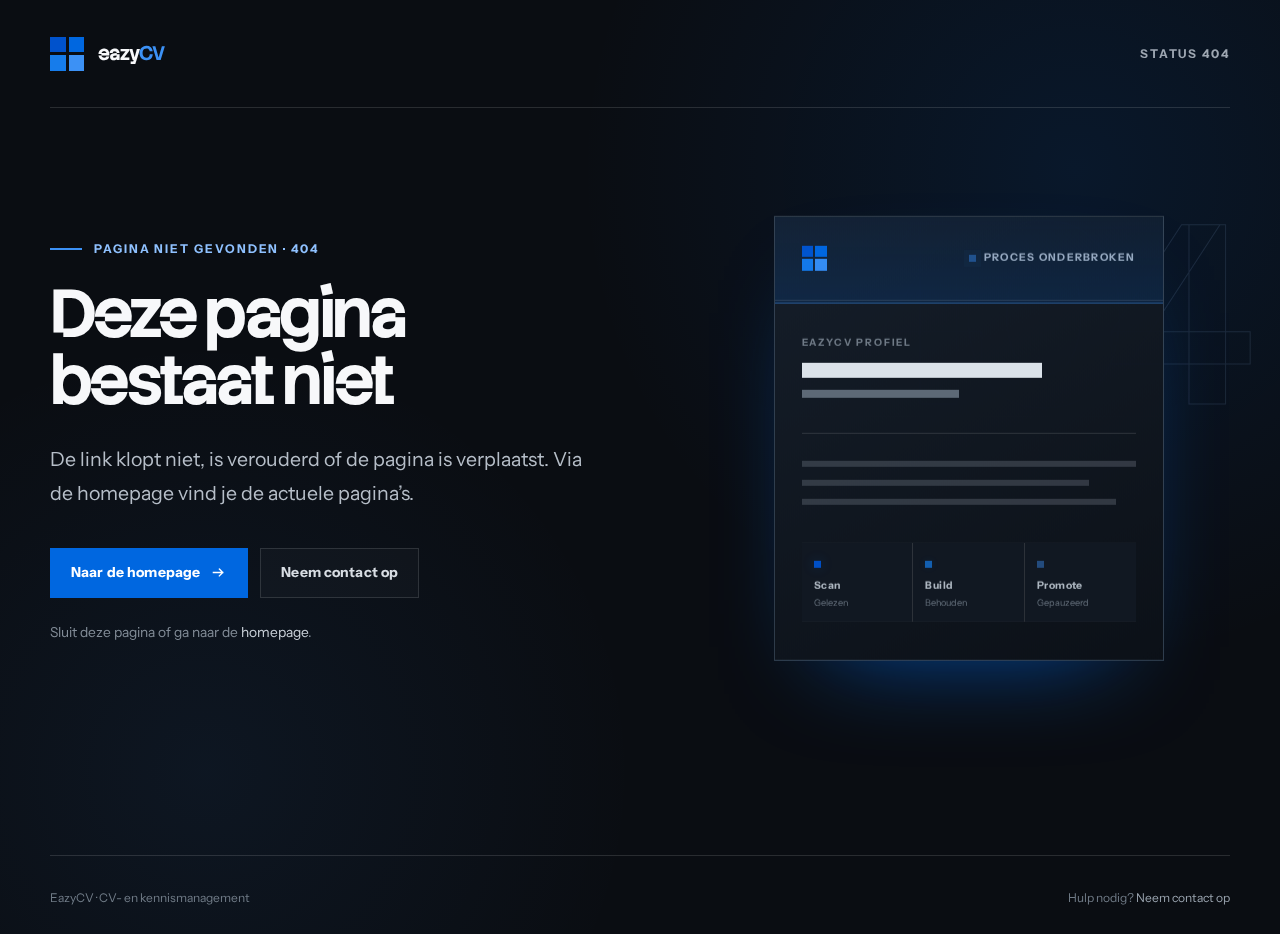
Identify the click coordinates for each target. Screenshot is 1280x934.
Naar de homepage (135, 571)
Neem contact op (339, 571)
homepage (274, 632)
